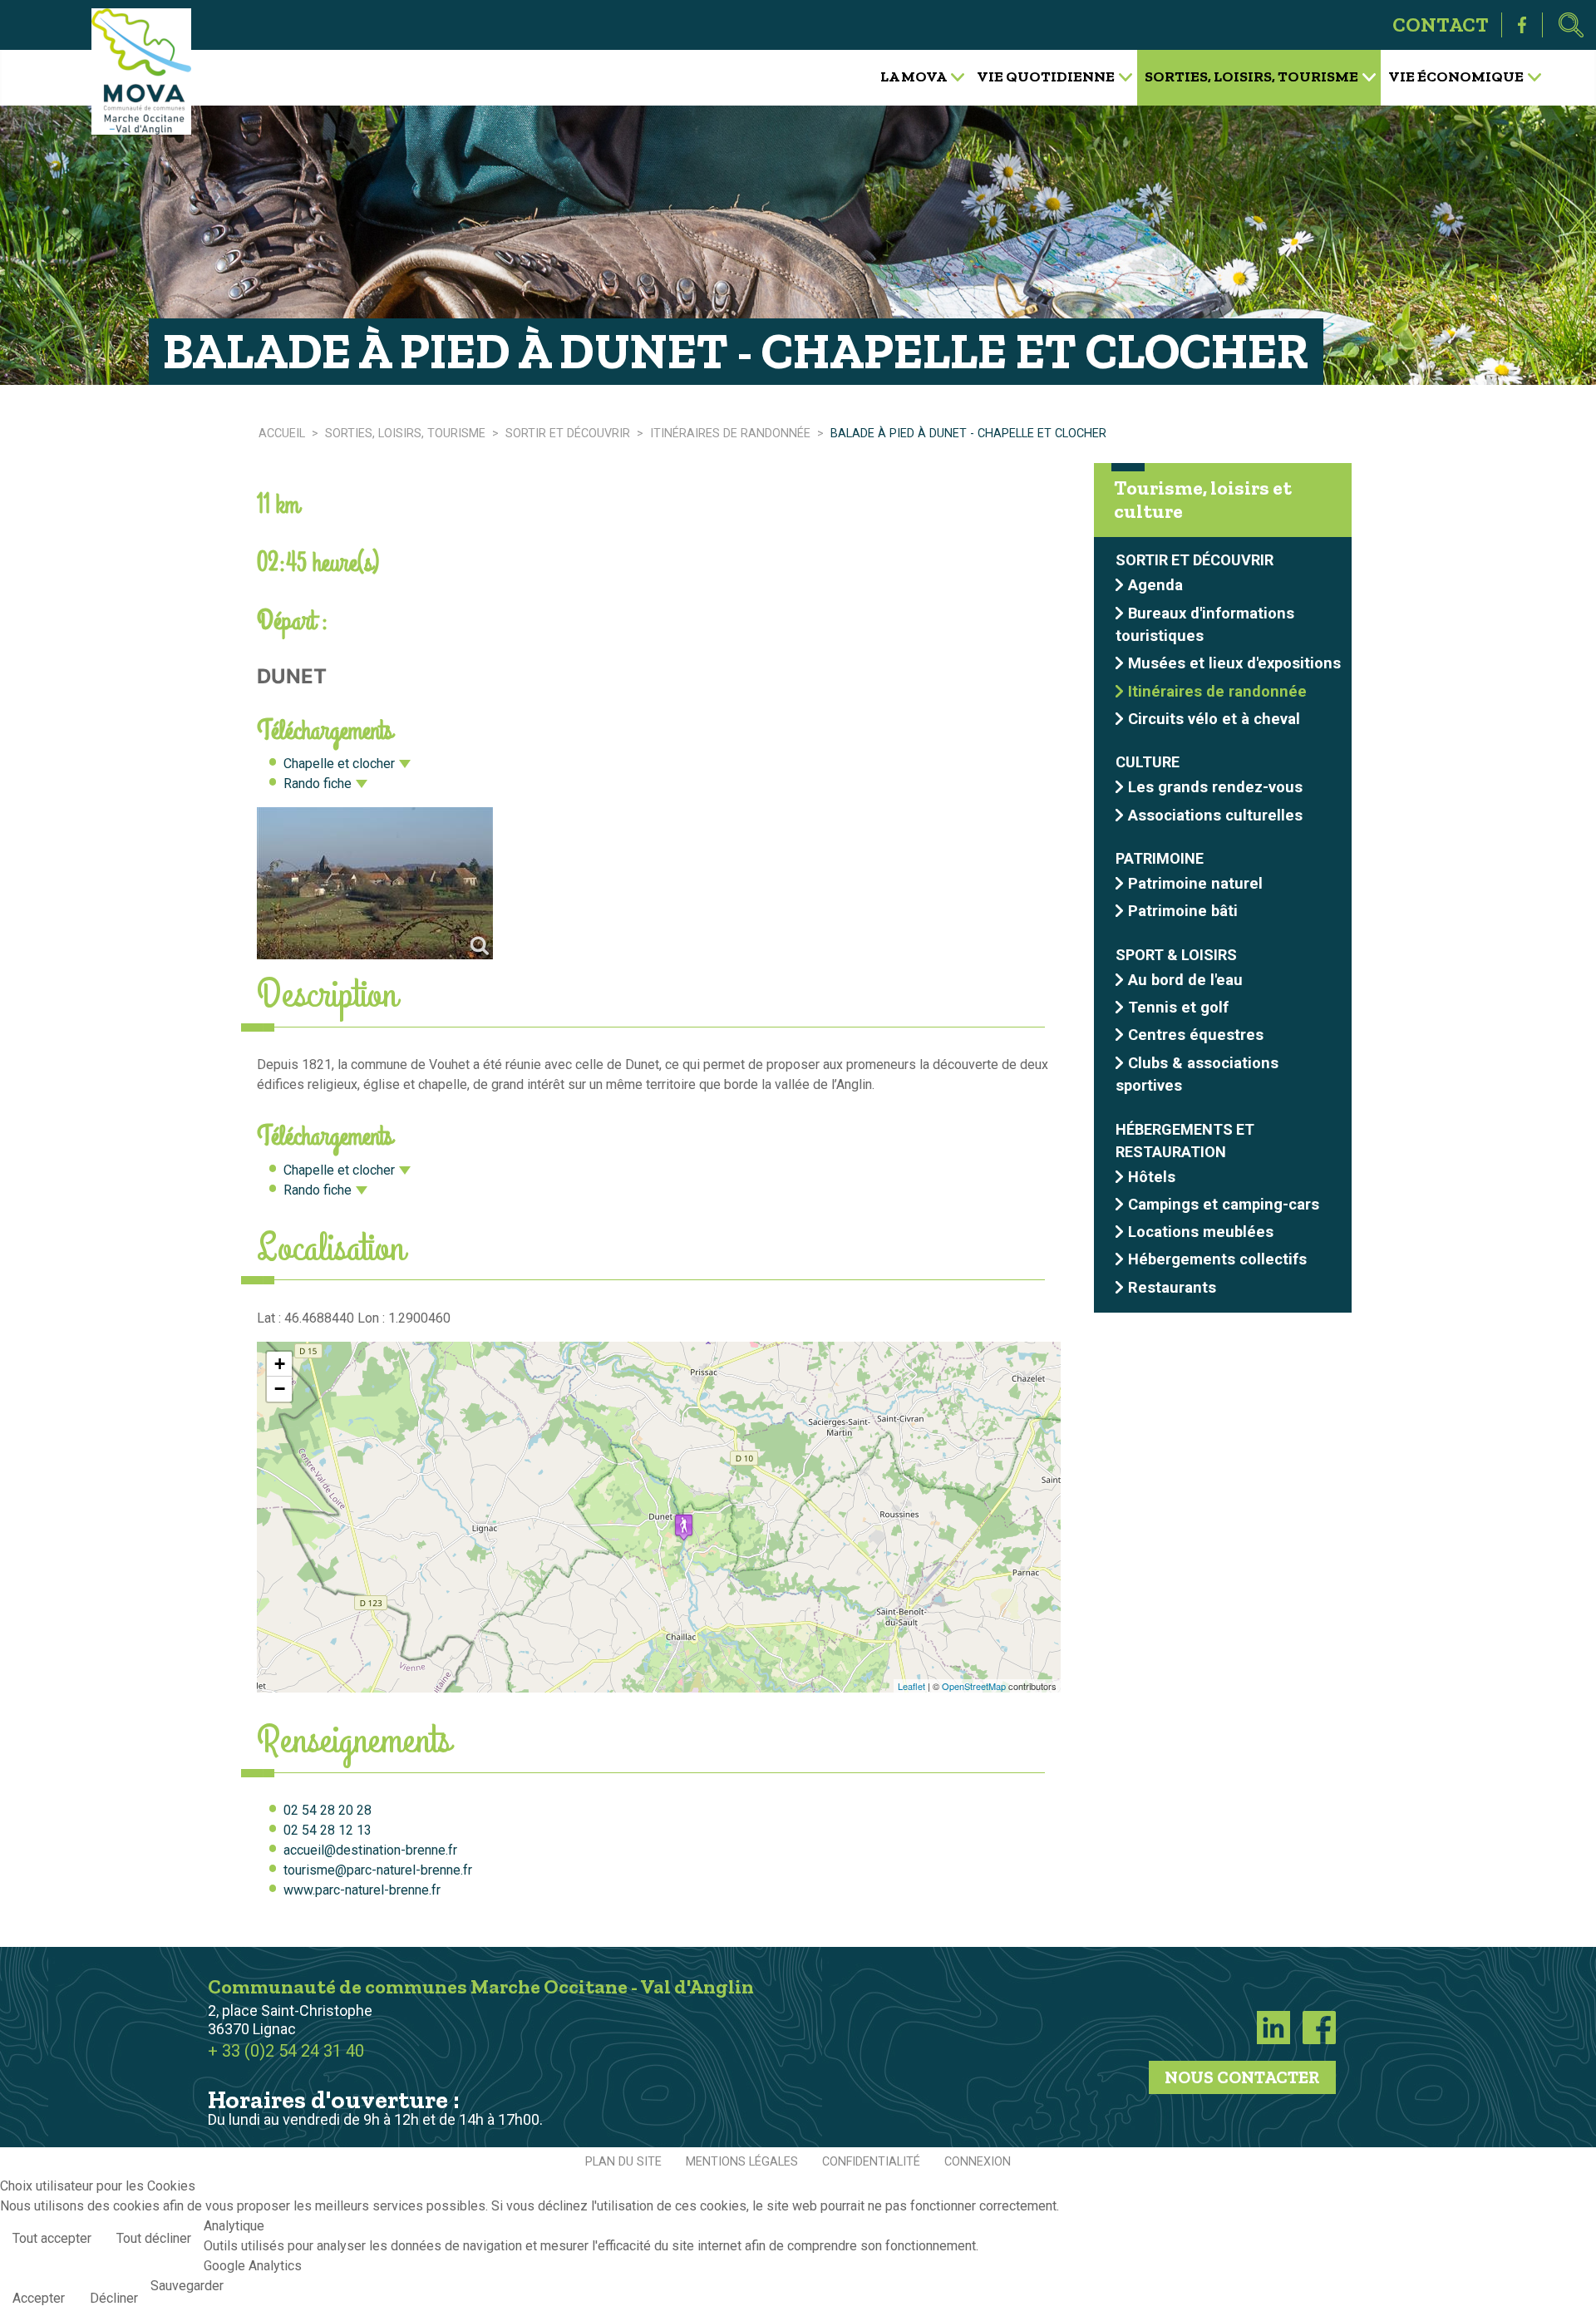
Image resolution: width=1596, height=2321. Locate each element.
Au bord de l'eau (1185, 980)
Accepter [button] (39, 2298)
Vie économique (1456, 76)
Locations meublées (1201, 1232)
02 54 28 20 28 (328, 1810)
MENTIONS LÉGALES (742, 2162)
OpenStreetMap (974, 1686)
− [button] (280, 1389)
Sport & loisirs (1176, 955)
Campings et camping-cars (1224, 1204)
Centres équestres (1196, 1035)
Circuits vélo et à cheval (1214, 719)
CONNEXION (978, 2162)
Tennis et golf (1178, 1007)
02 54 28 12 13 (328, 1830)
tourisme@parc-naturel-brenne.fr (378, 1870)
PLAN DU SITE (623, 2162)
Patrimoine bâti (1183, 911)
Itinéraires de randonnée (1217, 691)
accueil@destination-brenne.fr (370, 1850)
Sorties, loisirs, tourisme (1251, 76)
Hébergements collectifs (1217, 1259)
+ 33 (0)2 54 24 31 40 (286, 2051)
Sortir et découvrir (1195, 561)
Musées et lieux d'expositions (1234, 663)
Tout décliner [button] (154, 2238)
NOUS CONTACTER (1242, 2077)
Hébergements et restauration (1185, 1141)
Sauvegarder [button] (187, 2286)
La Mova (914, 76)
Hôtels (1152, 1177)
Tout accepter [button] (52, 2238)
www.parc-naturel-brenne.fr (362, 1890)
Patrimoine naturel (1195, 883)
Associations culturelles (1215, 815)
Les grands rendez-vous (1215, 787)
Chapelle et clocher (339, 764)
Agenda (1155, 585)
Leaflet (911, 1686)
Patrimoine (1160, 858)
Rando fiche (318, 784)
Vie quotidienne (1046, 76)
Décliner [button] (114, 2298)
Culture (1148, 763)
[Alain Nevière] (375, 883)
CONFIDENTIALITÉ (871, 2162)
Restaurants (1172, 1287)
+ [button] (280, 1364)
